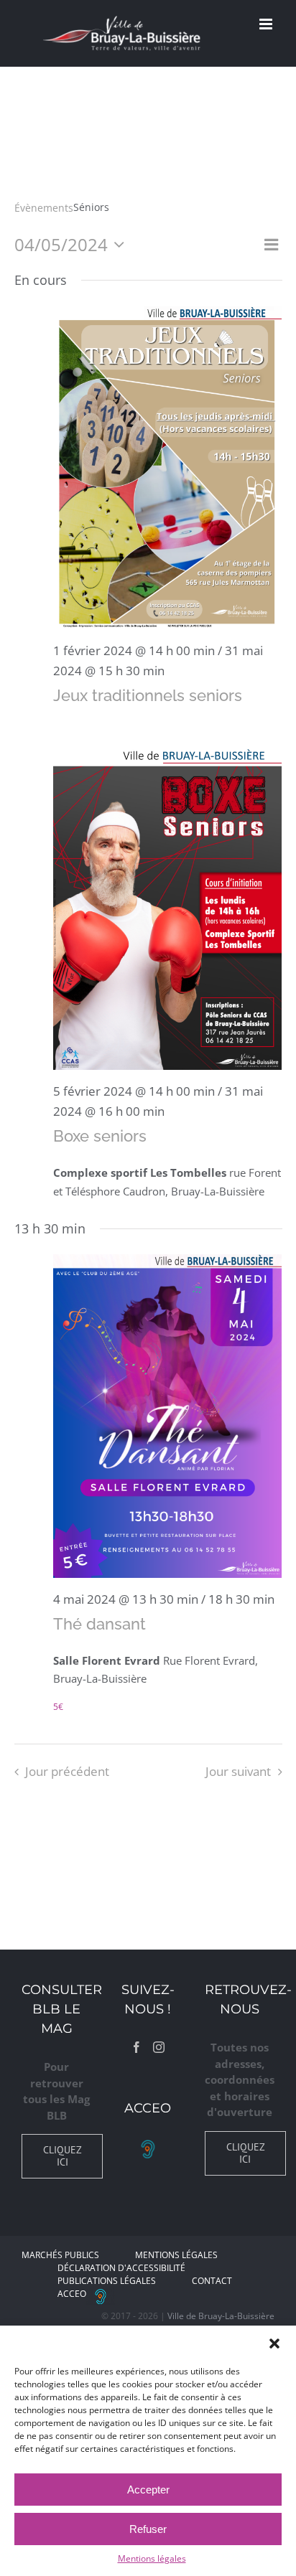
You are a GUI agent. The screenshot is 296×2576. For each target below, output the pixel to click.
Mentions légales (152, 2558)
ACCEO (72, 2294)
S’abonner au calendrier (148, 1821)
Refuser (148, 2529)
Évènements (44, 208)
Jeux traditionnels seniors (148, 695)
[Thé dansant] (168, 1416)
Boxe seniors (100, 1136)
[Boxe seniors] (168, 908)
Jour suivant (238, 1771)
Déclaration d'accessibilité (121, 2268)
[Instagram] (159, 2047)
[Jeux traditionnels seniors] (168, 467)
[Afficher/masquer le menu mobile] (267, 24)
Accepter (148, 2490)
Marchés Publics (60, 2255)
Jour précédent (67, 1771)
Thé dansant (100, 1624)
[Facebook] (137, 2047)
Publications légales (107, 2281)
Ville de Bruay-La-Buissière (221, 2316)
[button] (274, 2344)
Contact (212, 2281)
